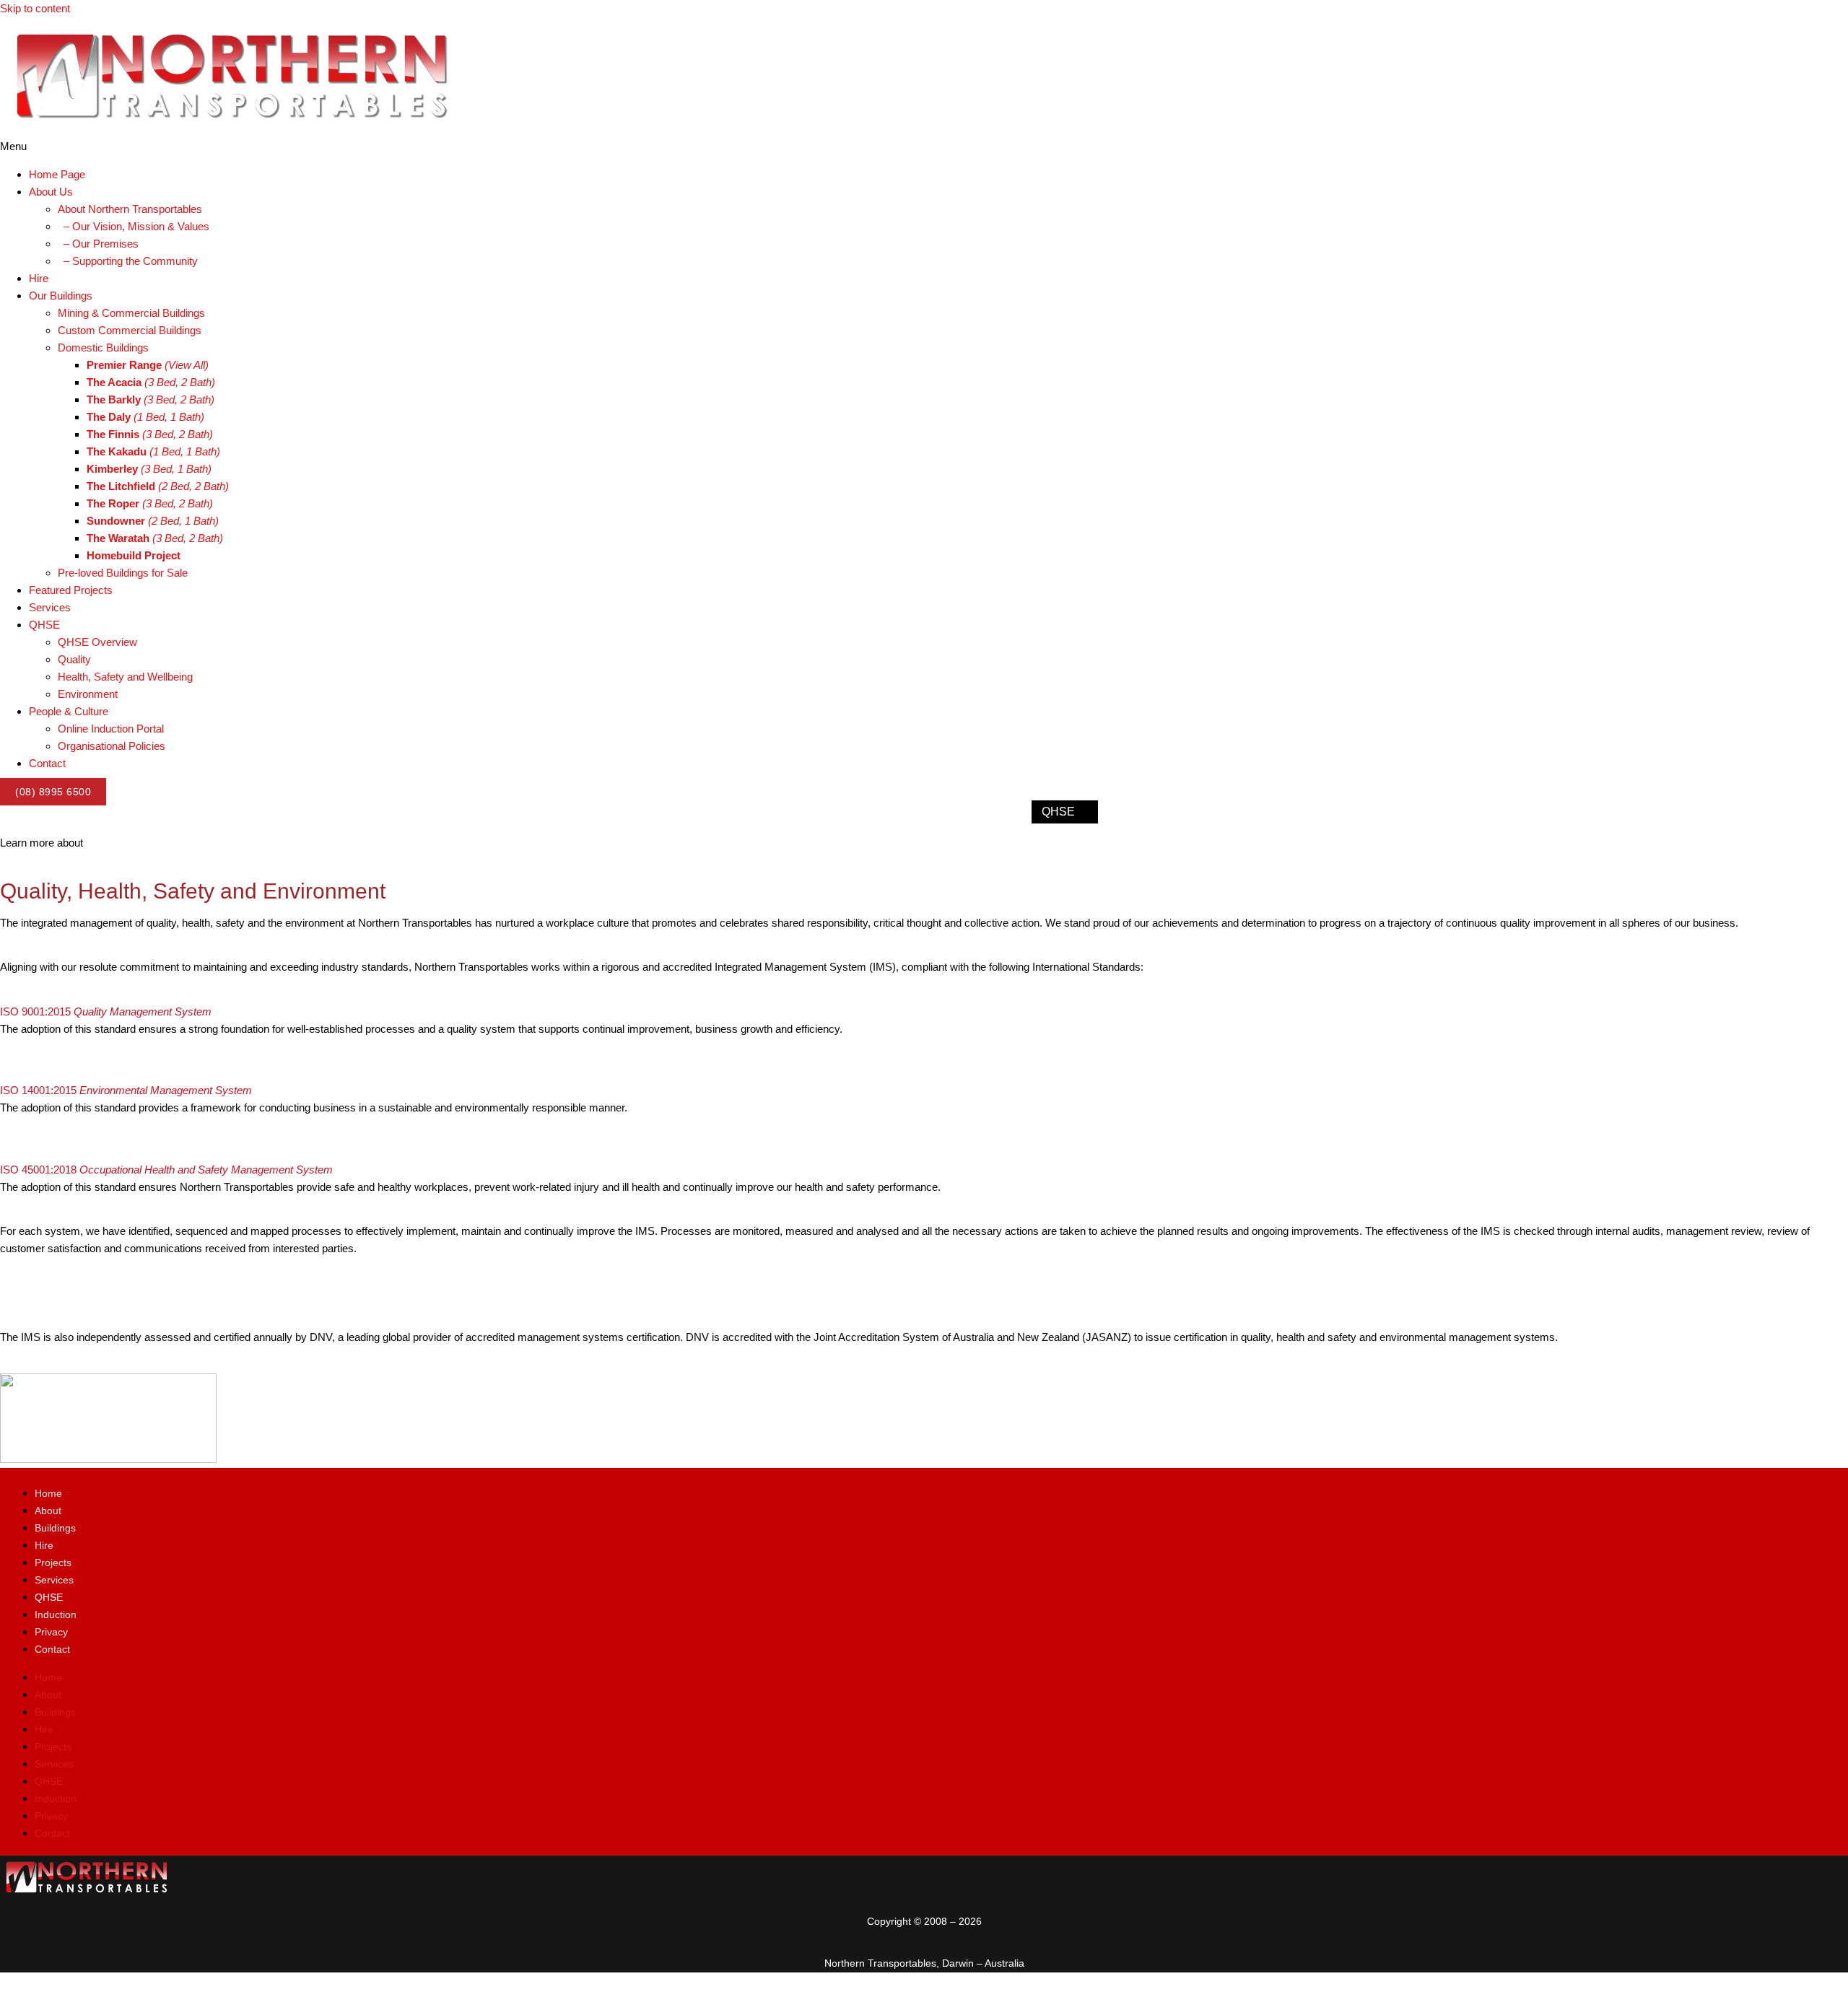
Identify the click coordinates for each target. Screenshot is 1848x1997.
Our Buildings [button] (61, 296)
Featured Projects (71, 590)
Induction (56, 1614)
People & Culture (1155, 812)
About (48, 1511)
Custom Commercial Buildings (130, 330)
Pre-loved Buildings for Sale (123, 573)
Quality (74, 659)
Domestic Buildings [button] (103, 348)
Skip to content (35, 8)
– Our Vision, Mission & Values (134, 226)
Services (50, 607)
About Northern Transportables (130, 209)
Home (587, 812)
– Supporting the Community (128, 261)
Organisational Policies (112, 746)
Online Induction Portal (111, 729)
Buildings (55, 1528)
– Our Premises (98, 244)
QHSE (1058, 812)
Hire (39, 278)
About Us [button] (51, 192)
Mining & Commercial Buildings (131, 313)
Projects (53, 1563)
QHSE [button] (44, 625)
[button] (924, 147)
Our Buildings (744, 812)
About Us (649, 812)
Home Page (57, 174)
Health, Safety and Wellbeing (125, 677)
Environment (88, 694)
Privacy (51, 1632)
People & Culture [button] (69, 711)
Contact (47, 763)
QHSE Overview (97, 642)
